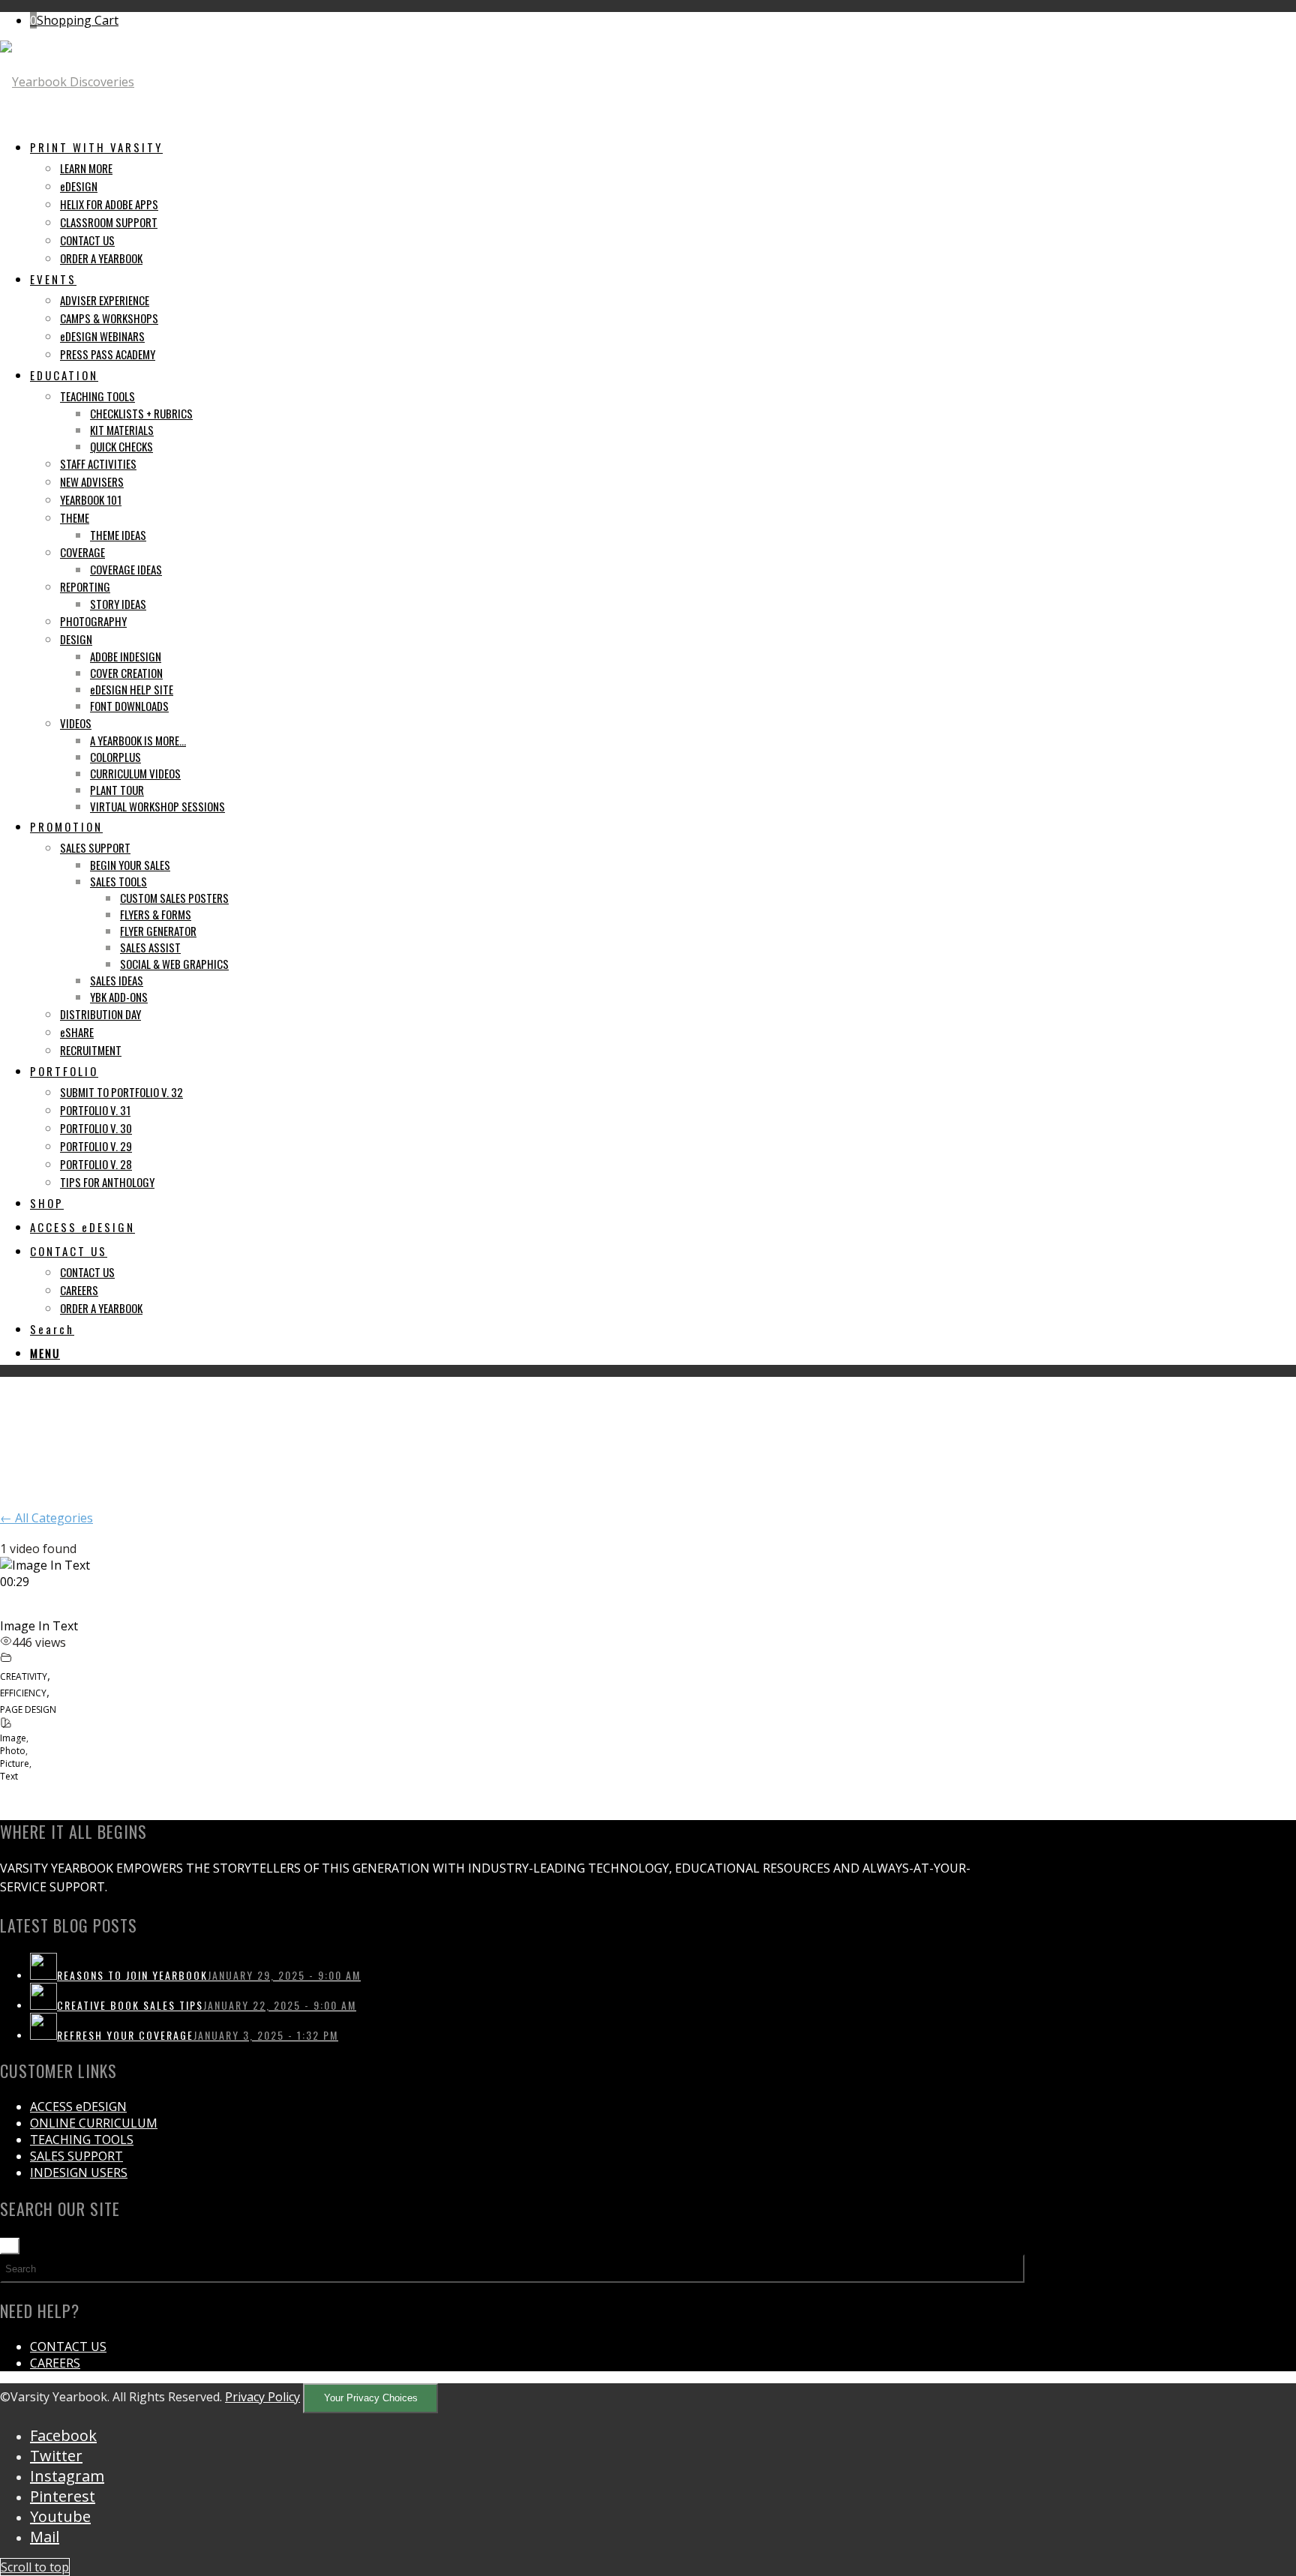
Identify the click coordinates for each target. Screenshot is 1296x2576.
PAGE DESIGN (28, 1709)
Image (13, 1738)
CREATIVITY (24, 1676)
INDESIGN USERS (79, 2173)
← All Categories (46, 1518)
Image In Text (39, 1626)
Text (9, 1776)
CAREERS (55, 2363)
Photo (13, 1751)
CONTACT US (68, 2347)
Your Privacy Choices (371, 2398)
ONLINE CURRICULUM (94, 2123)
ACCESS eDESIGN (78, 2107)
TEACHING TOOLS (82, 2140)
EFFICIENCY (23, 1693)
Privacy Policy (262, 2397)
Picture (15, 1763)
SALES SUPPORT (76, 2156)
